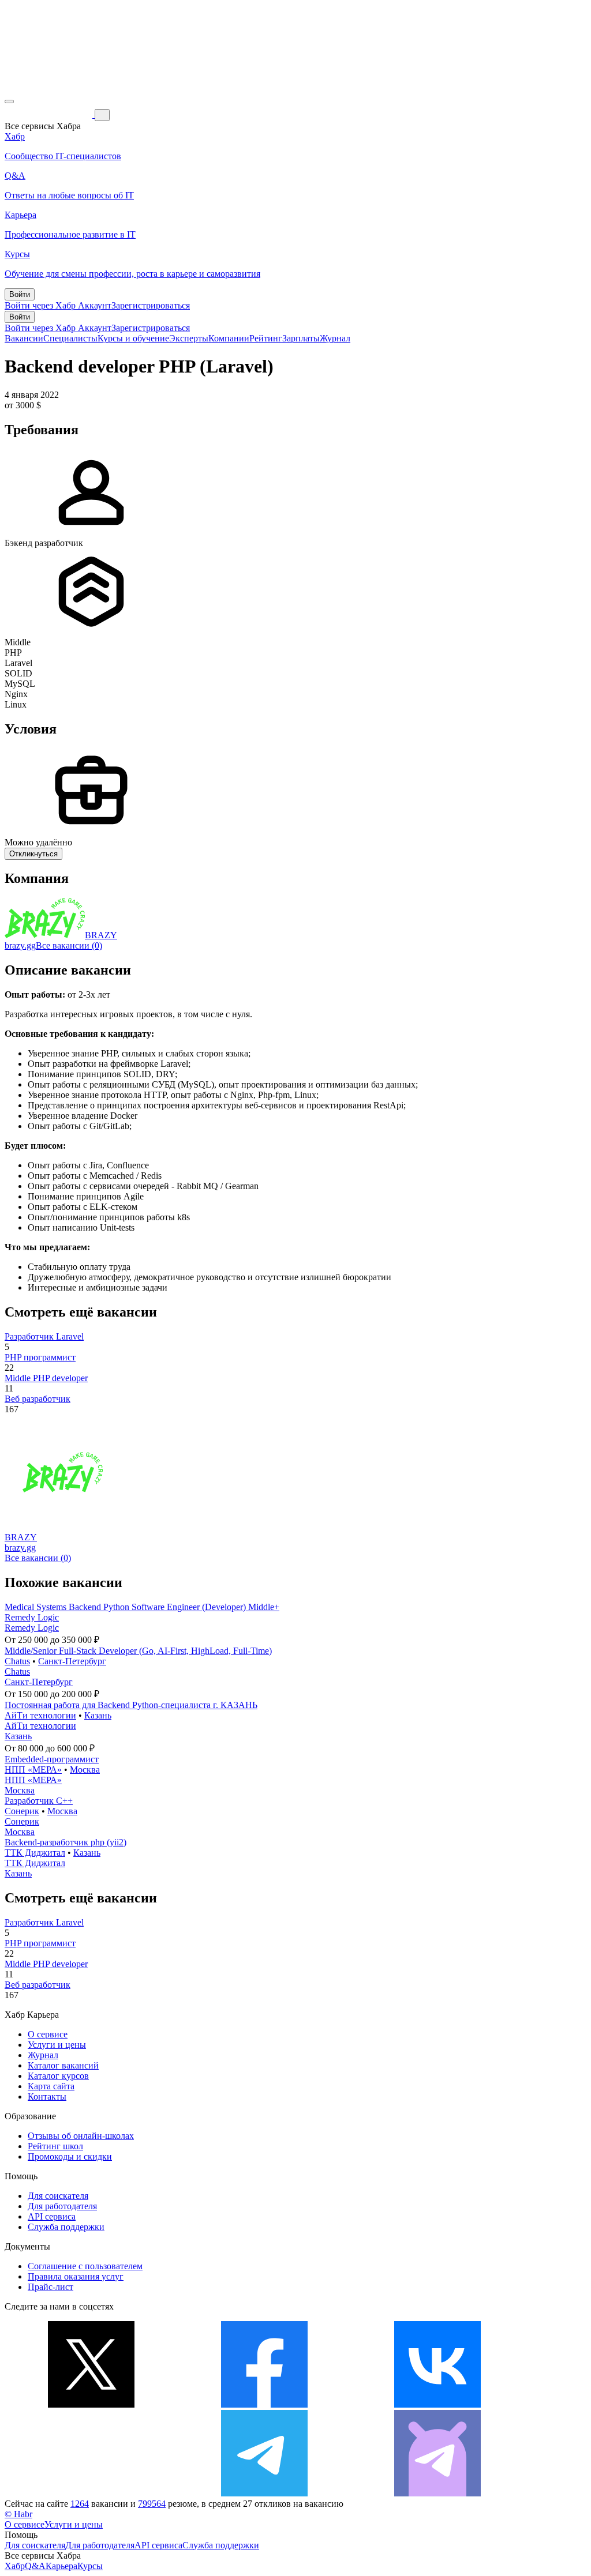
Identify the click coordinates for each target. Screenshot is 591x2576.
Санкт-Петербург (72, 1661)
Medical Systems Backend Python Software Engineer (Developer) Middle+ (142, 1607)
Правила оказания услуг (76, 2276)
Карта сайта (51, 2086)
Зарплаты (301, 338)
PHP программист (40, 1357)
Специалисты (70, 338)
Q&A (35, 2566)
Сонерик (22, 1811)
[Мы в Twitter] (91, 2404)
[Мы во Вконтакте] (437, 2404)
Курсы (90, 2566)
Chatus (17, 1661)
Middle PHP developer (46, 1378)
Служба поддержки (66, 2227)
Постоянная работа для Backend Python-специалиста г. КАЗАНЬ (131, 1705)
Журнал (335, 338)
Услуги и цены (57, 2045)
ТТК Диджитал (35, 1853)
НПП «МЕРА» (33, 1770)
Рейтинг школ (55, 2146)
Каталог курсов (58, 2076)
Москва (85, 1770)
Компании (229, 338)
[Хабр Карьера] (50, 114)
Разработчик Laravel (44, 1336)
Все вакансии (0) (69, 945)
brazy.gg (20, 945)
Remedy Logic (32, 1617)
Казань (98, 1715)
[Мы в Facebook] (264, 2404)
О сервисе (48, 2034)
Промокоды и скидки (70, 2156)
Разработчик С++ (39, 1801)
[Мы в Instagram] (91, 2493)
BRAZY (101, 935)
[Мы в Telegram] (264, 2493)
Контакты (47, 2096)
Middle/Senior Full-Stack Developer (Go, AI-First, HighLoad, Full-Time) (138, 1651)
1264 (80, 2504)
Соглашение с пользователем (85, 2266)
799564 (152, 2504)
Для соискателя (58, 2196)
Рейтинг (266, 338)
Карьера (61, 2566)
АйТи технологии (40, 1715)
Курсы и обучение (133, 338)
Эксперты (189, 338)
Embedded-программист (52, 1759)
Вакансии (24, 338)
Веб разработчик (38, 1399)
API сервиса (52, 2216)
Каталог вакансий (63, 2065)
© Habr (18, 2514)
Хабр (15, 2566)
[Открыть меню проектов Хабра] (9, 101)
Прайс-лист (51, 2287)
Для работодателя (62, 2206)
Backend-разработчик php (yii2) (66, 1842)
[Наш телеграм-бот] (437, 2493)
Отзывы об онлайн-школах (81, 2136)
